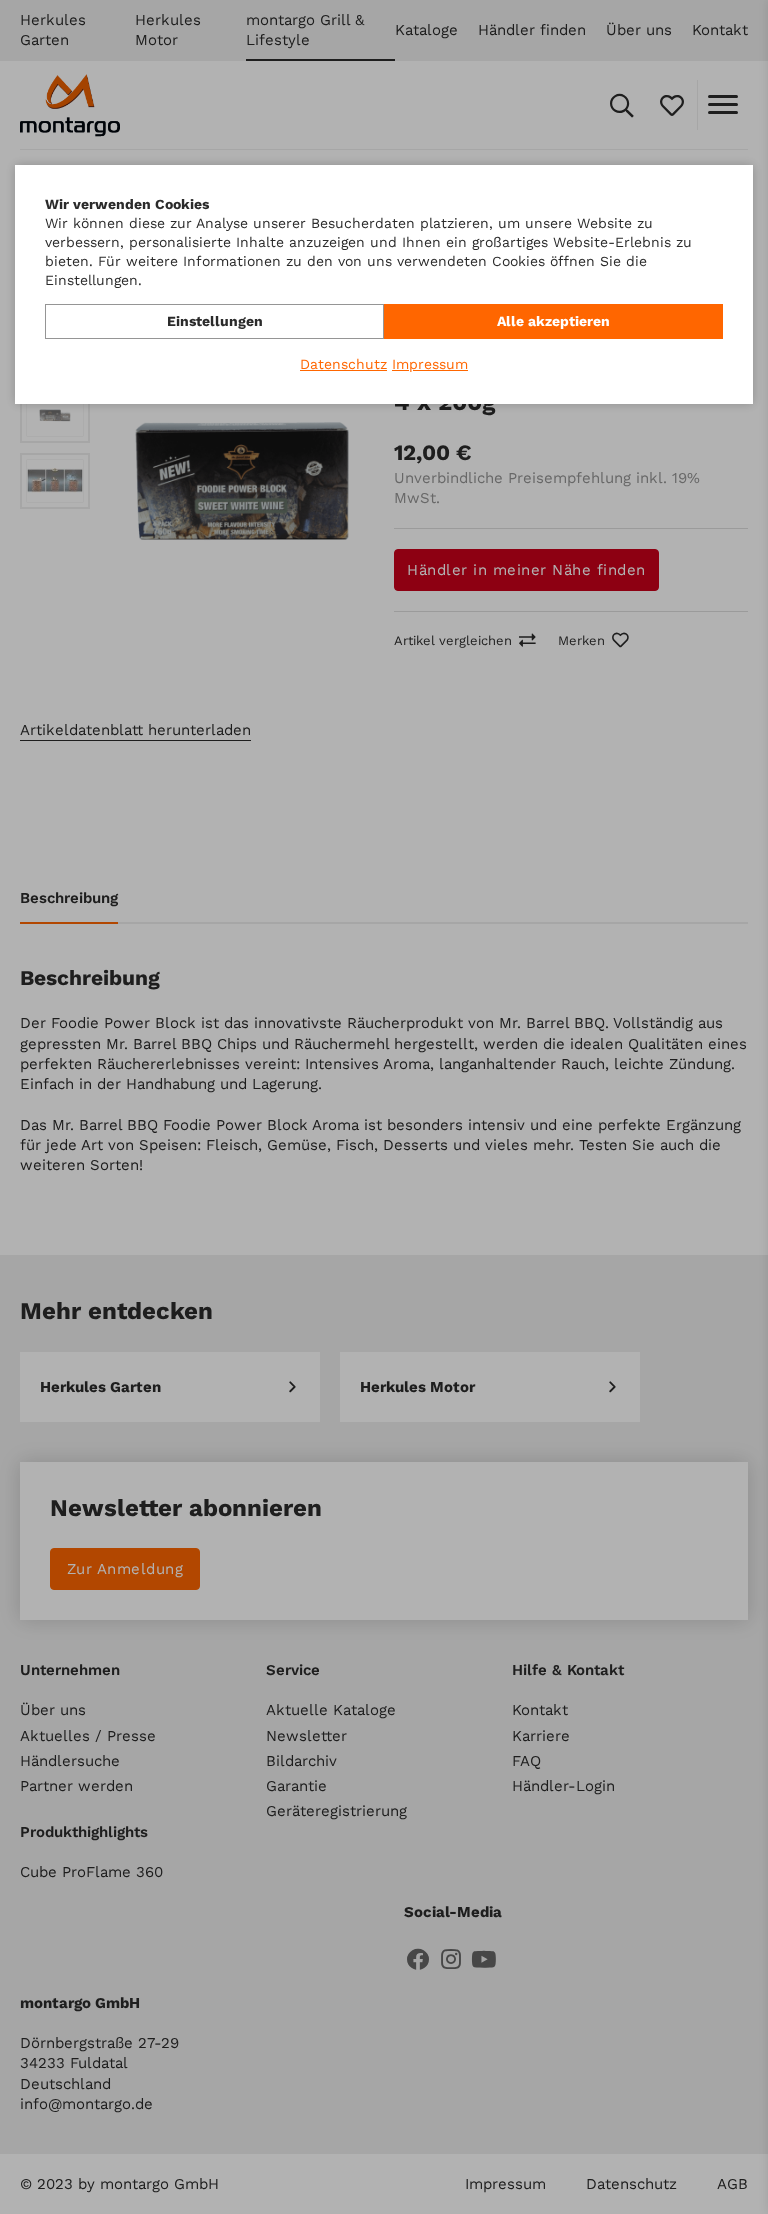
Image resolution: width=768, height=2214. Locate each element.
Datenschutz (343, 364)
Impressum (430, 364)
